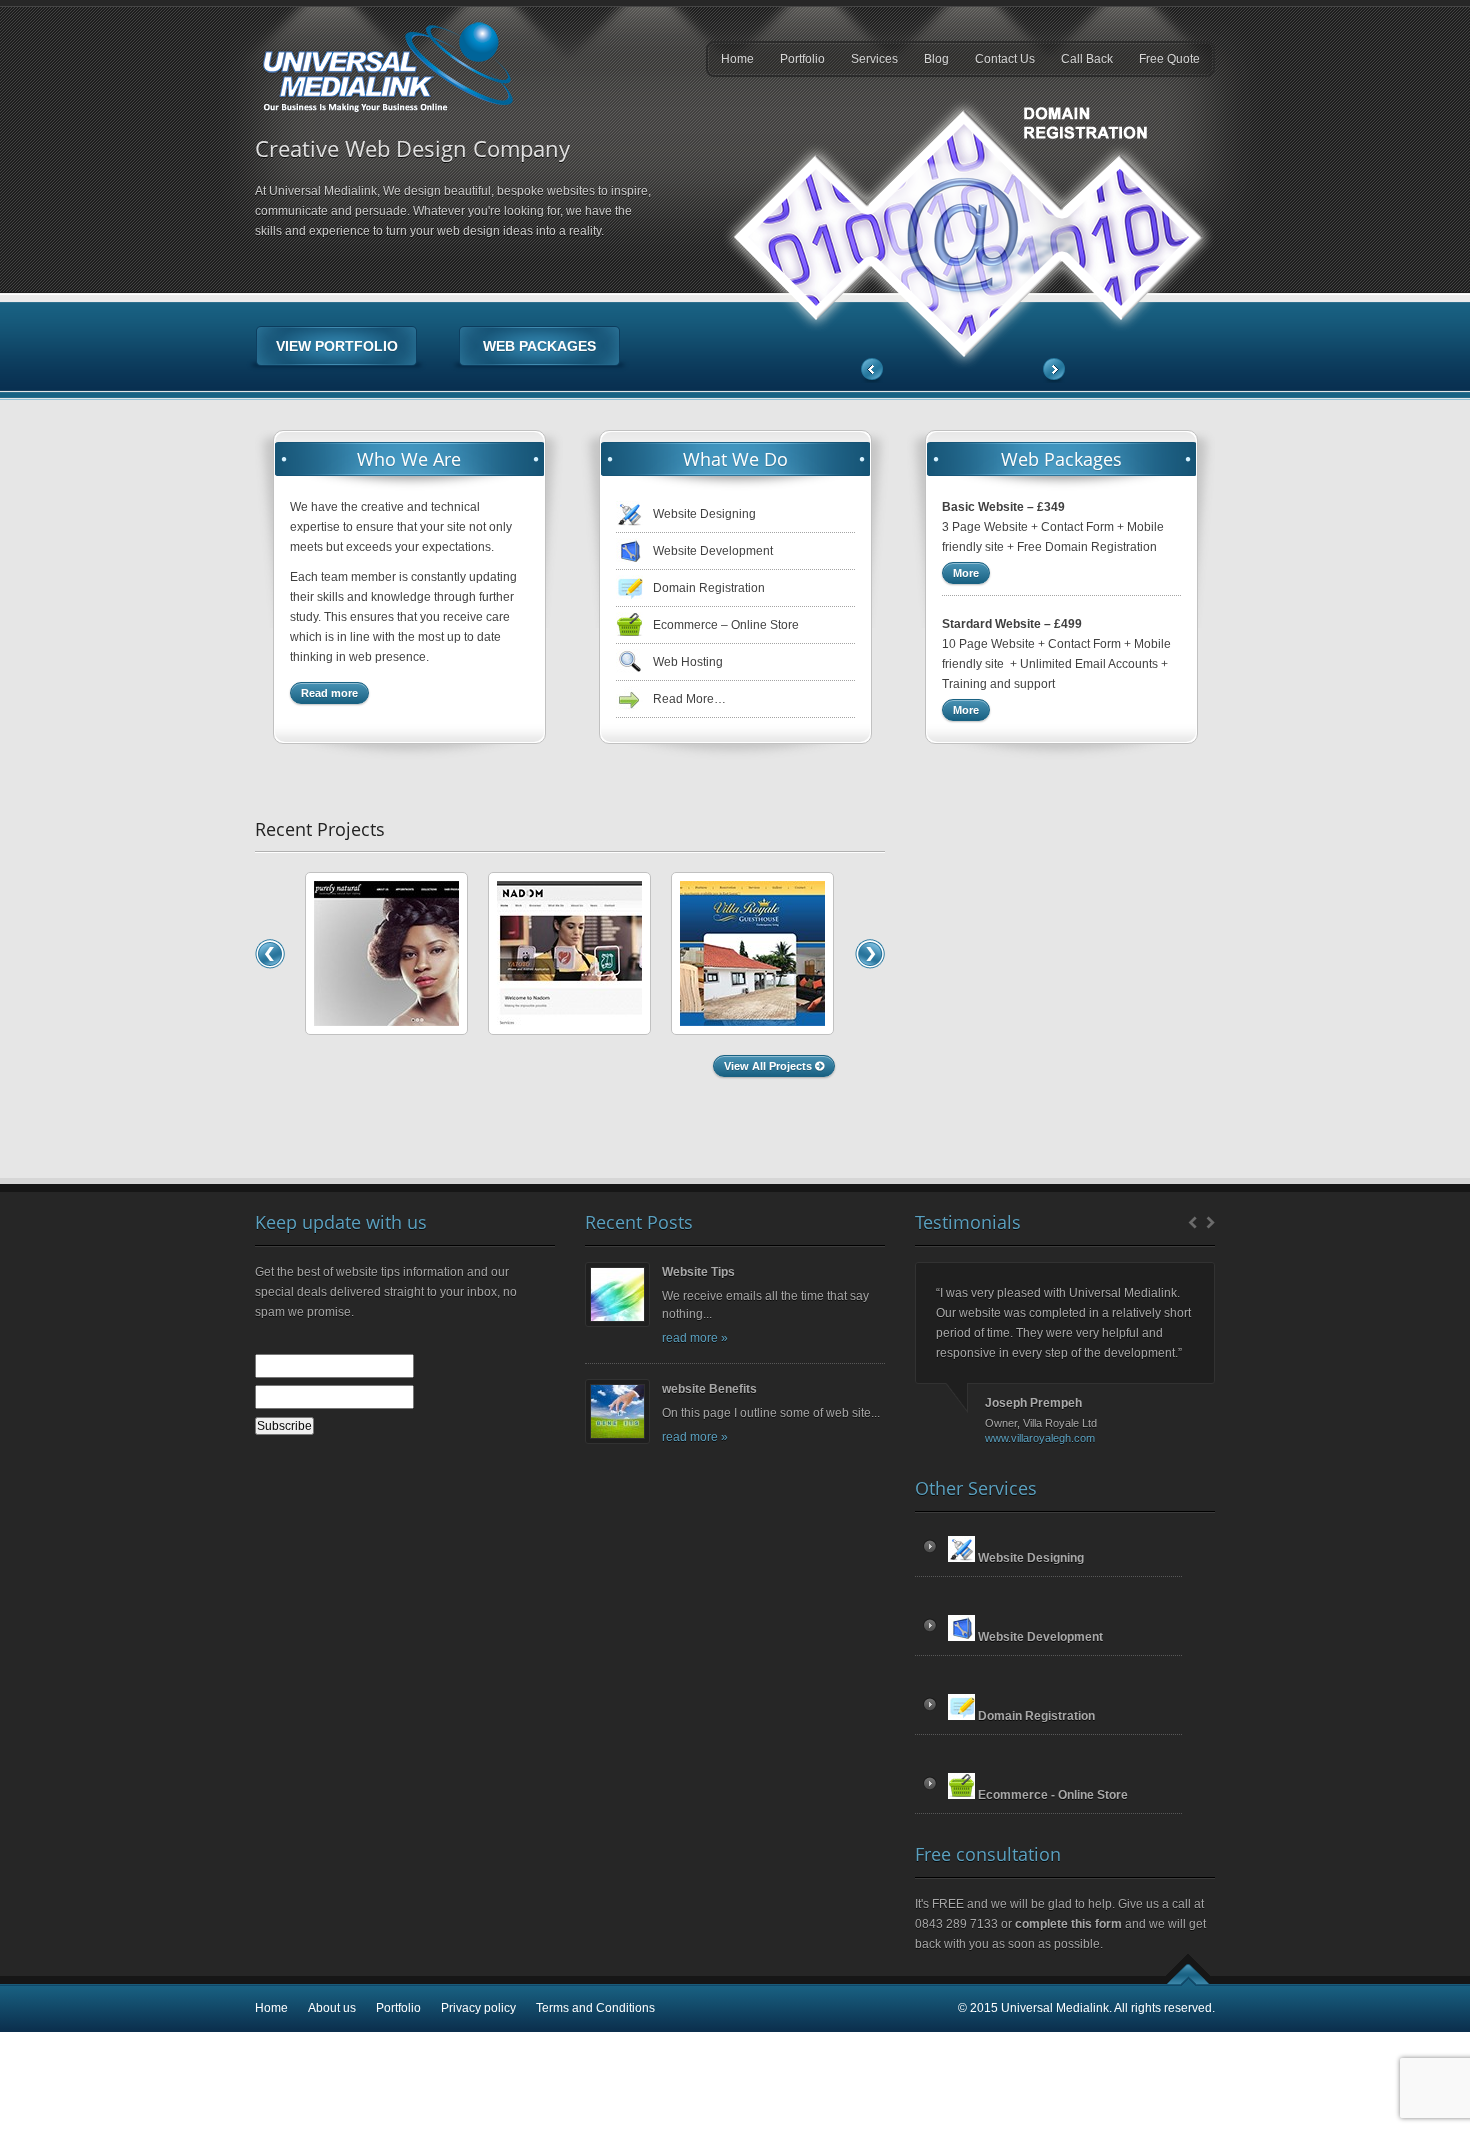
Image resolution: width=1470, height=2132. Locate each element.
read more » (695, 1338)
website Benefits (709, 1389)
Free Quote (1169, 59)
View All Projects (769, 1066)
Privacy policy (478, 2008)
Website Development (713, 551)
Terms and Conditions (595, 2008)
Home (737, 59)
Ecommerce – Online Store (726, 625)
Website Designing (704, 514)
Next (1052, 370)
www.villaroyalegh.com (1040, 1438)
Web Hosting (688, 662)
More (966, 573)
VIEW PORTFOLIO (337, 346)
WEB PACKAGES (539, 346)
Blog (936, 59)
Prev (1189, 1221)
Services (874, 59)
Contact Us (1005, 59)
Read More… (689, 699)
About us (332, 2008)
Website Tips (698, 1272)
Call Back (1087, 59)
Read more (329, 693)
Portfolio (802, 59)
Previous (873, 370)
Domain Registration (709, 588)
